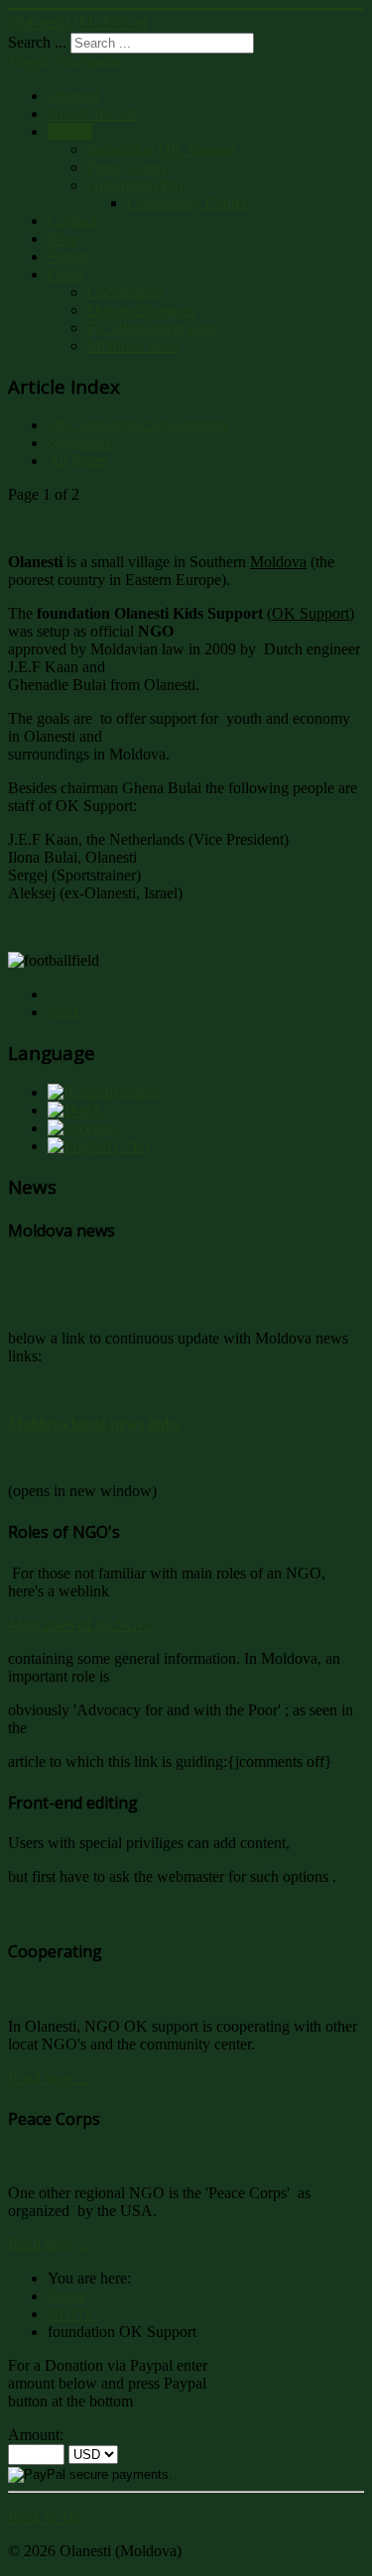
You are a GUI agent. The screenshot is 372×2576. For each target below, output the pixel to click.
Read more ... (50, 2078)
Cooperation (126, 292)
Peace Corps (126, 167)
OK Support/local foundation (139, 425)
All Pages (78, 461)
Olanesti (73, 96)
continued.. (82, 443)
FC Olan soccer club (152, 328)
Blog (63, 238)
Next (63, 1012)
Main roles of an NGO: (81, 1625)
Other (65, 274)
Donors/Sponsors (141, 310)
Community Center (187, 203)
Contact (72, 221)
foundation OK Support (162, 149)
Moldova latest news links (94, 1423)
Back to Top (47, 2517)
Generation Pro (135, 185)
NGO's (70, 131)
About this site (93, 114)
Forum (68, 256)
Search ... (37, 42)
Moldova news (134, 346)
